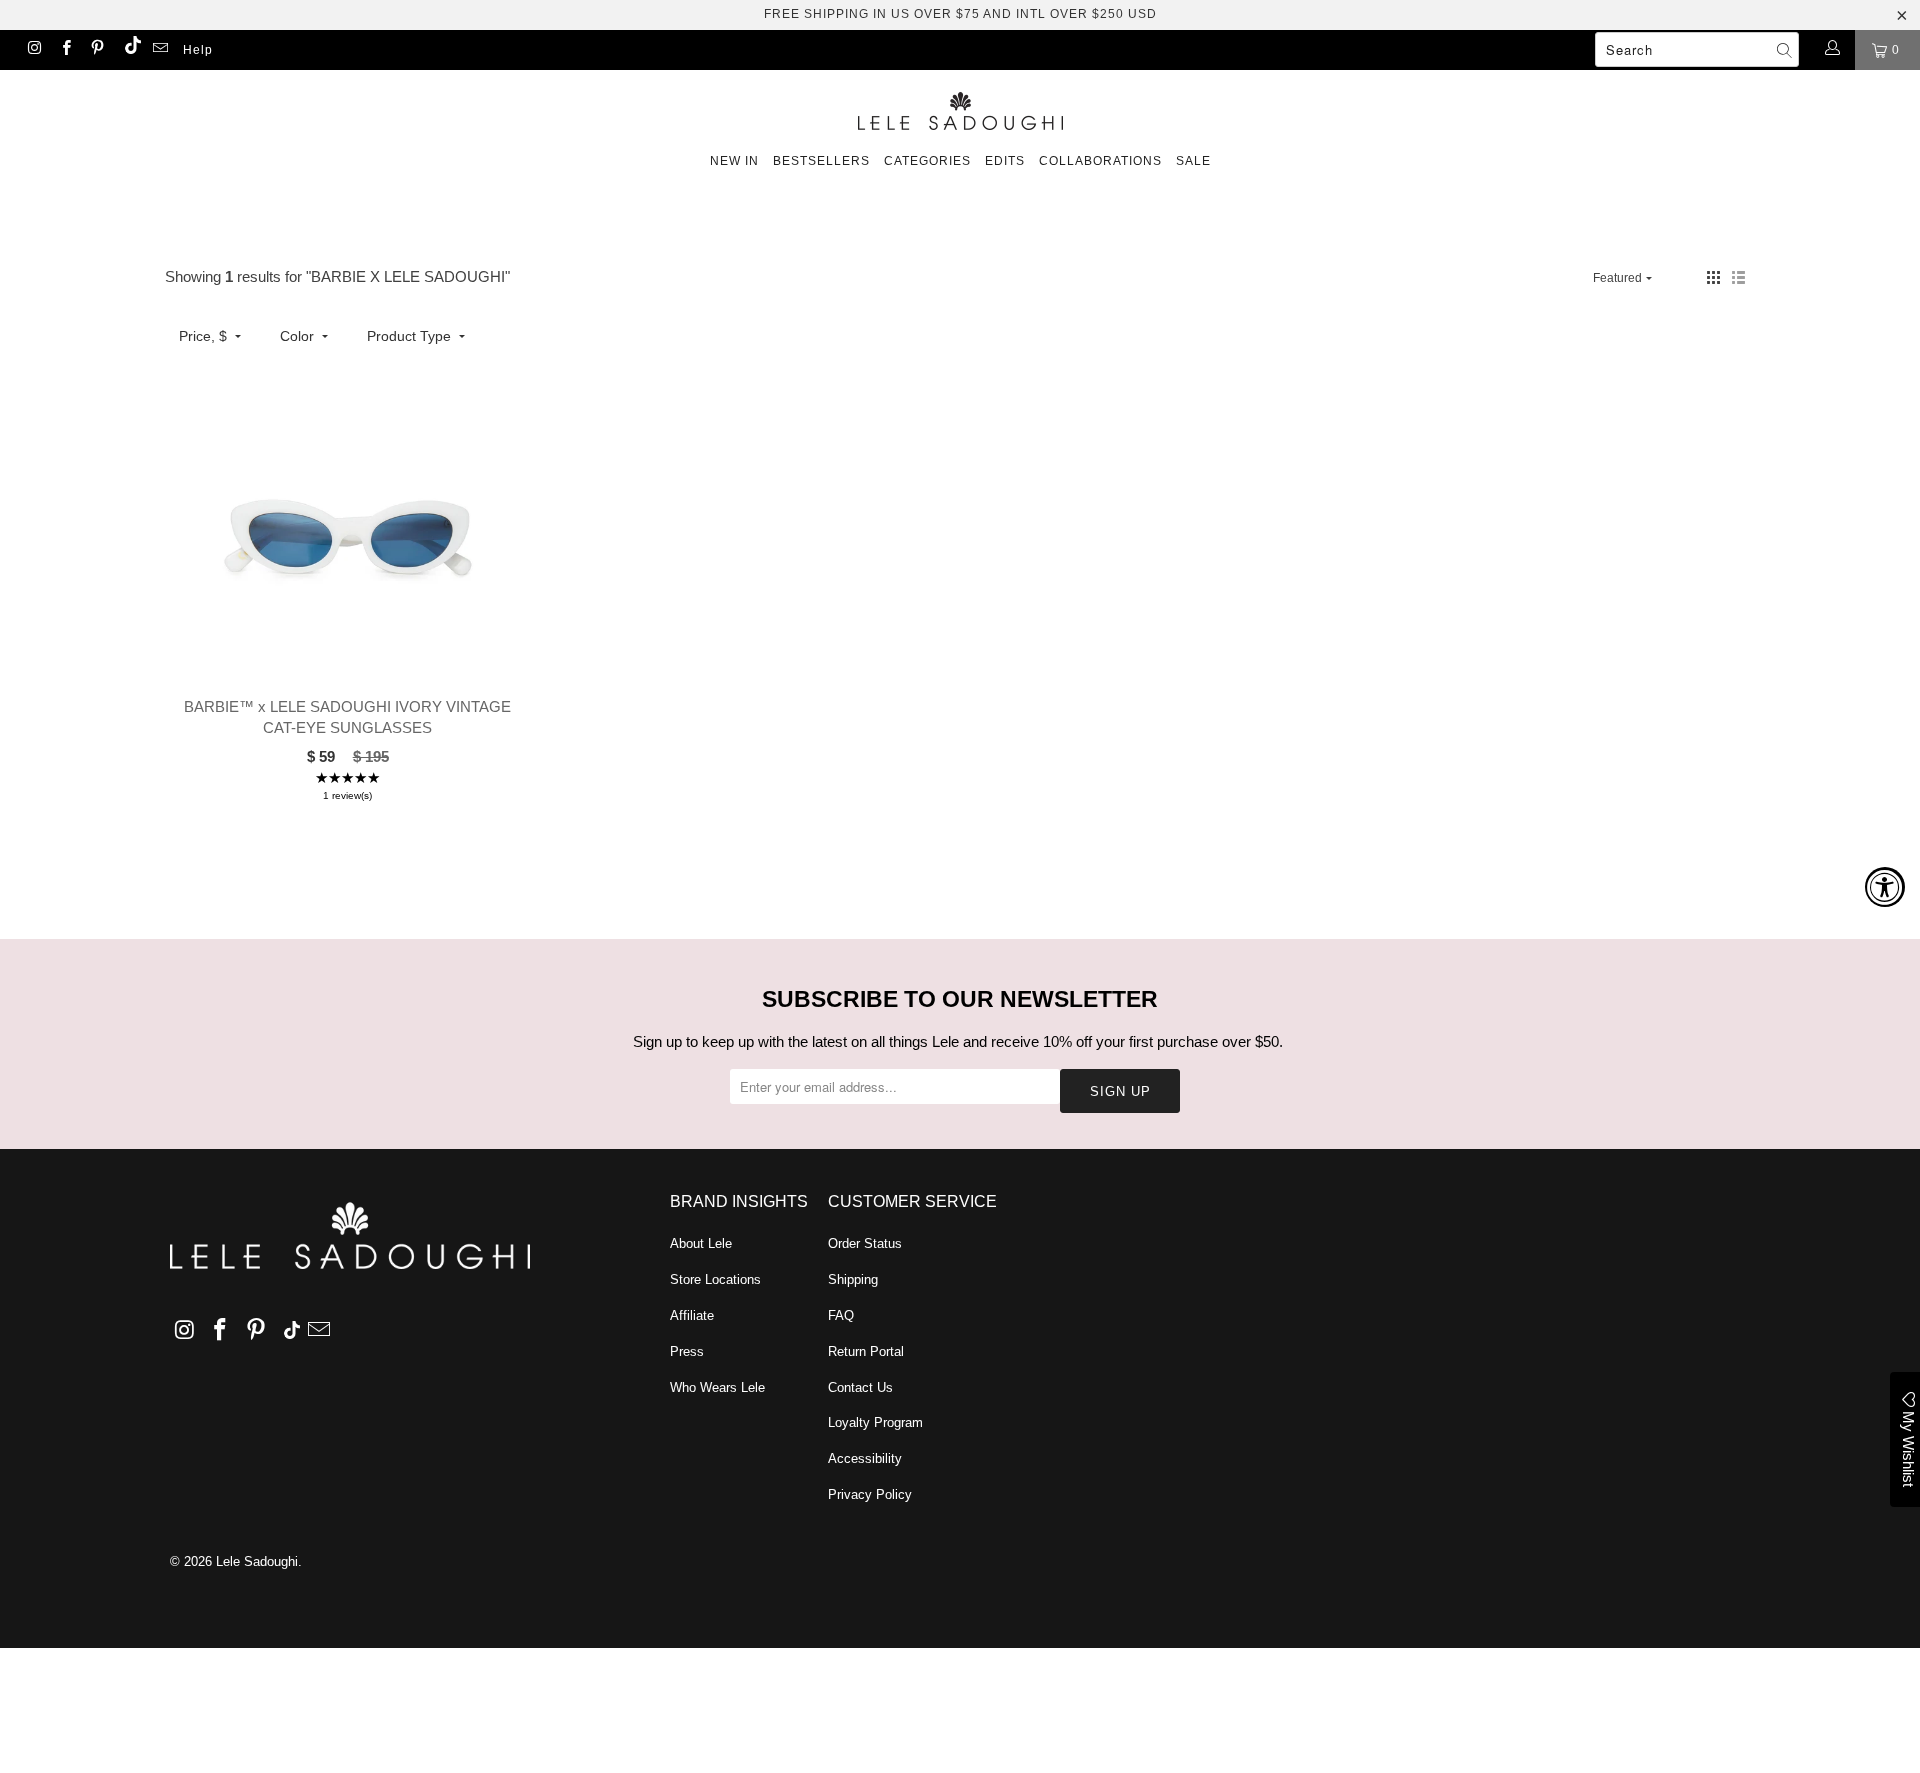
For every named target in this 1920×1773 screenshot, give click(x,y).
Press (687, 1351)
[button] (1713, 277)
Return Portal (866, 1351)
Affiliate (692, 1315)
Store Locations (715, 1279)
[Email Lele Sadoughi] (159, 50)
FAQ (841, 1315)
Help (198, 50)
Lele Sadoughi (257, 1561)
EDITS (1005, 161)
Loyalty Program (875, 1422)
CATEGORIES (927, 161)
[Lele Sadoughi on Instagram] (33, 50)
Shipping (853, 1279)
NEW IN (734, 161)
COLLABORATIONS (1100, 161)
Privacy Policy (870, 1494)
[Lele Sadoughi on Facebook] (64, 50)
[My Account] (1831, 50)
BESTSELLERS (821, 161)
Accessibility (865, 1458)
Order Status (865, 1243)
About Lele (701, 1243)
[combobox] (1697, 49)
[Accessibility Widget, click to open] (1885, 887)
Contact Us (860, 1387)
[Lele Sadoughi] (960, 107)
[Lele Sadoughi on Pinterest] (96, 50)
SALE (1193, 161)
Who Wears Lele (717, 1387)
